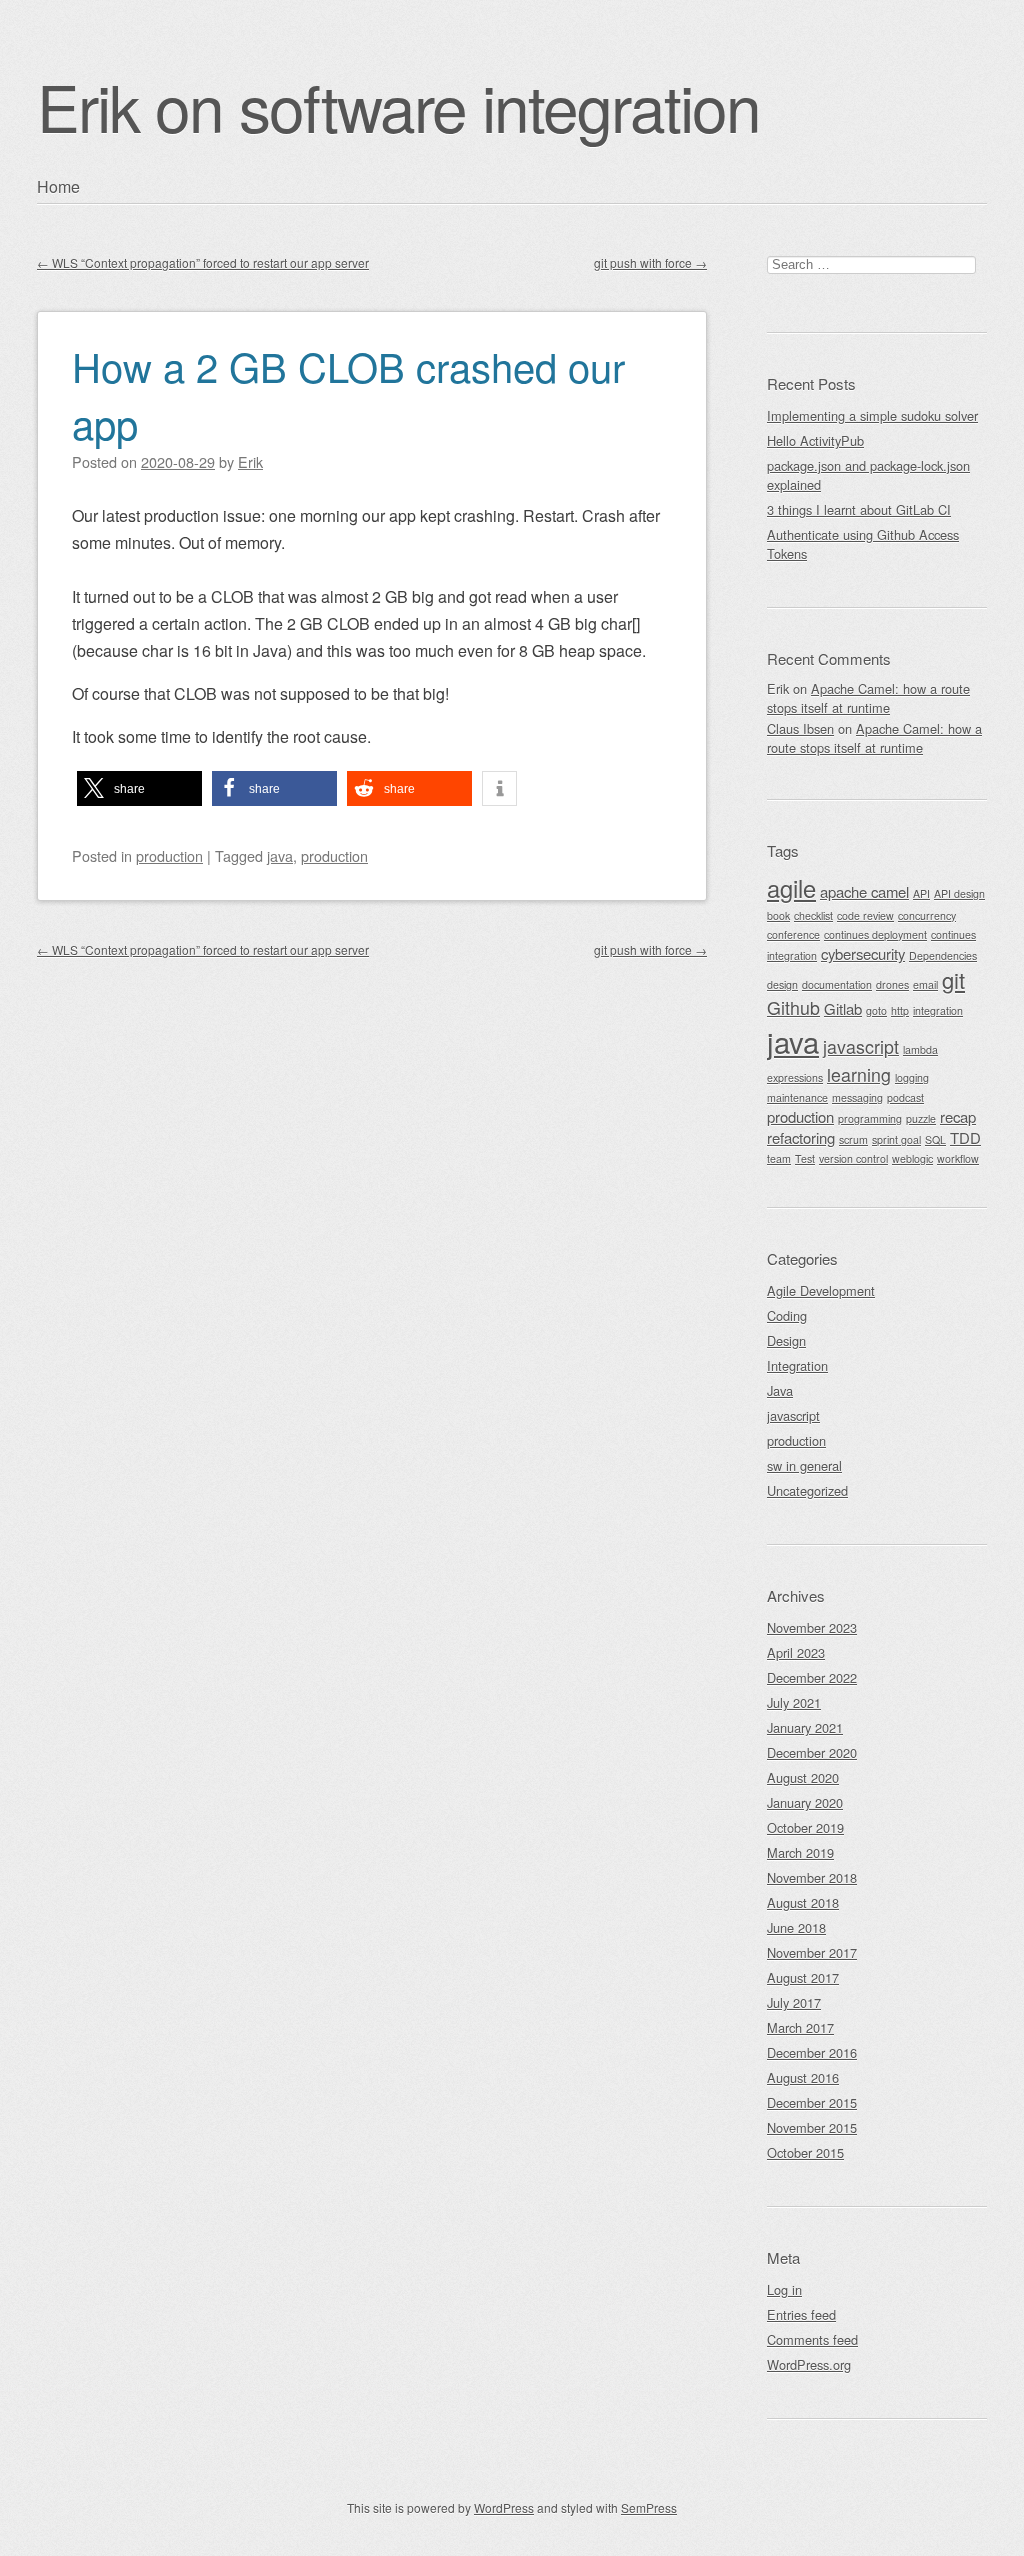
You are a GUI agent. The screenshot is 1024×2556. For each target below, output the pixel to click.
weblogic (912, 1158)
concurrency (927, 915)
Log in (784, 2289)
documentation (837, 984)
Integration (797, 1365)
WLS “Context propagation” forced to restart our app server (203, 262)
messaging (857, 1097)
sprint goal (896, 1139)
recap (958, 1116)
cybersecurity (863, 953)
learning (859, 1074)
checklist (813, 915)
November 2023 (812, 1627)
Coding (787, 1315)
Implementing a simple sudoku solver (872, 415)
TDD (965, 1137)
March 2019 (800, 1852)
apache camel (864, 891)
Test (805, 1158)
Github (793, 1007)
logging (912, 1077)
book (778, 915)
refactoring (801, 1137)
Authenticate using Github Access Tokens (863, 544)
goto (876, 1010)
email (925, 984)
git (953, 979)
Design (786, 1340)
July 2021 (794, 1702)
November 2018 (812, 1877)
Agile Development (821, 1290)
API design (959, 893)
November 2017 (812, 1952)
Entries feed (801, 2314)
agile (791, 888)
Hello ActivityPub (815, 440)
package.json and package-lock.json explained (868, 475)
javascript (861, 1046)
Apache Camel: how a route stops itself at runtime (868, 698)
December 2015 (812, 2102)
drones (892, 984)
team (779, 1158)
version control (853, 1158)
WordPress (504, 2507)
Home (58, 186)
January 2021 (805, 1727)
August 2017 (803, 1977)
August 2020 (803, 1777)
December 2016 (812, 2052)
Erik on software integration (398, 105)
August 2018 (803, 1902)
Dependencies (943, 955)
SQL (935, 1139)
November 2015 (812, 2127)
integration (938, 1010)
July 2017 (794, 2002)
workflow (958, 1158)
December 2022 (812, 1677)
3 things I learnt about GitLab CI (859, 509)
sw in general (804, 1465)
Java (780, 1390)
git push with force (650, 262)
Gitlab (843, 1008)
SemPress (649, 2507)
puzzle (921, 1118)
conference (793, 934)
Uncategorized (807, 1490)
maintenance (797, 1097)
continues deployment (875, 934)
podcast (905, 1097)
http (900, 1010)
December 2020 (812, 1752)
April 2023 (796, 1652)
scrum (853, 1139)
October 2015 (805, 2152)
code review (865, 915)
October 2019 (805, 1827)
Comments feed (812, 2339)
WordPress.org (809, 2364)
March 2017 (800, 2027)
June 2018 (796, 1927)
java (280, 855)
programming (870, 1118)
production (169, 855)
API (921, 893)
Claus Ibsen (800, 728)
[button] (139, 788)
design (782, 984)
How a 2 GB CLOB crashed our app (348, 394)
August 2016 (803, 2077)
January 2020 (805, 1802)
